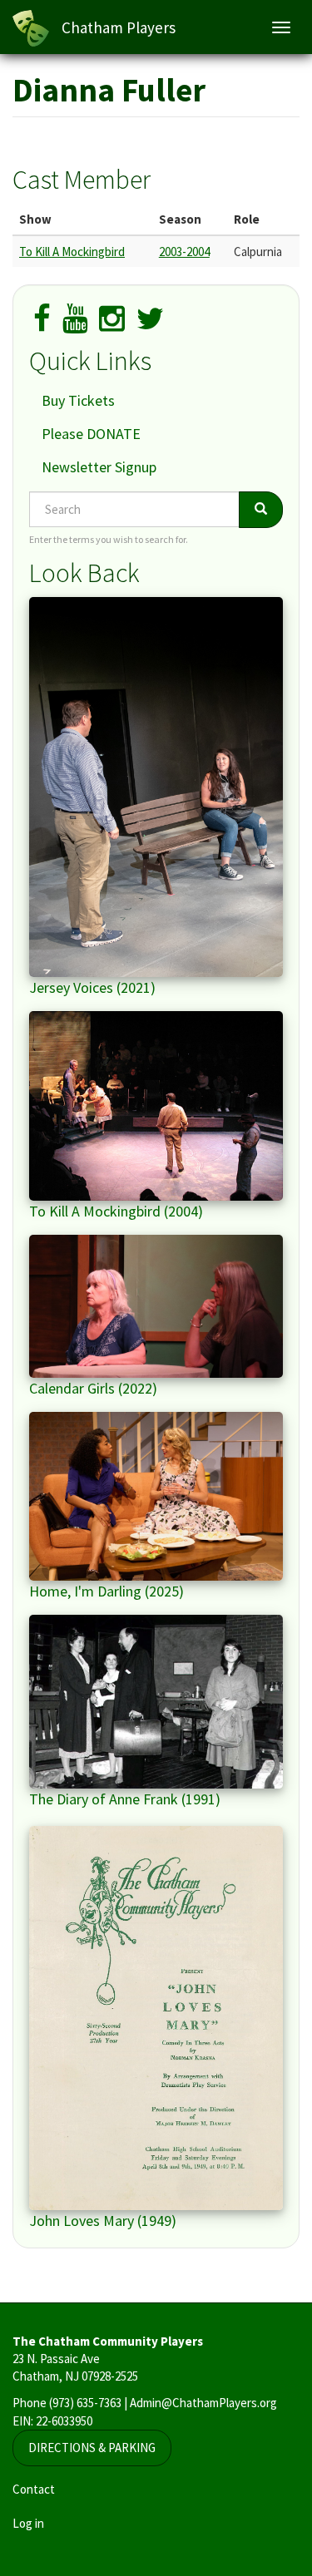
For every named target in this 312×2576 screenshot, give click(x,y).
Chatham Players (119, 27)
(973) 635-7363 (85, 2403)
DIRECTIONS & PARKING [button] (92, 2448)
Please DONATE (91, 434)
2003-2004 (184, 252)
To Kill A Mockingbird (72, 252)
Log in (28, 2523)
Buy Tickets (78, 400)
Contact (34, 2489)
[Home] (31, 28)
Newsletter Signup (99, 467)
